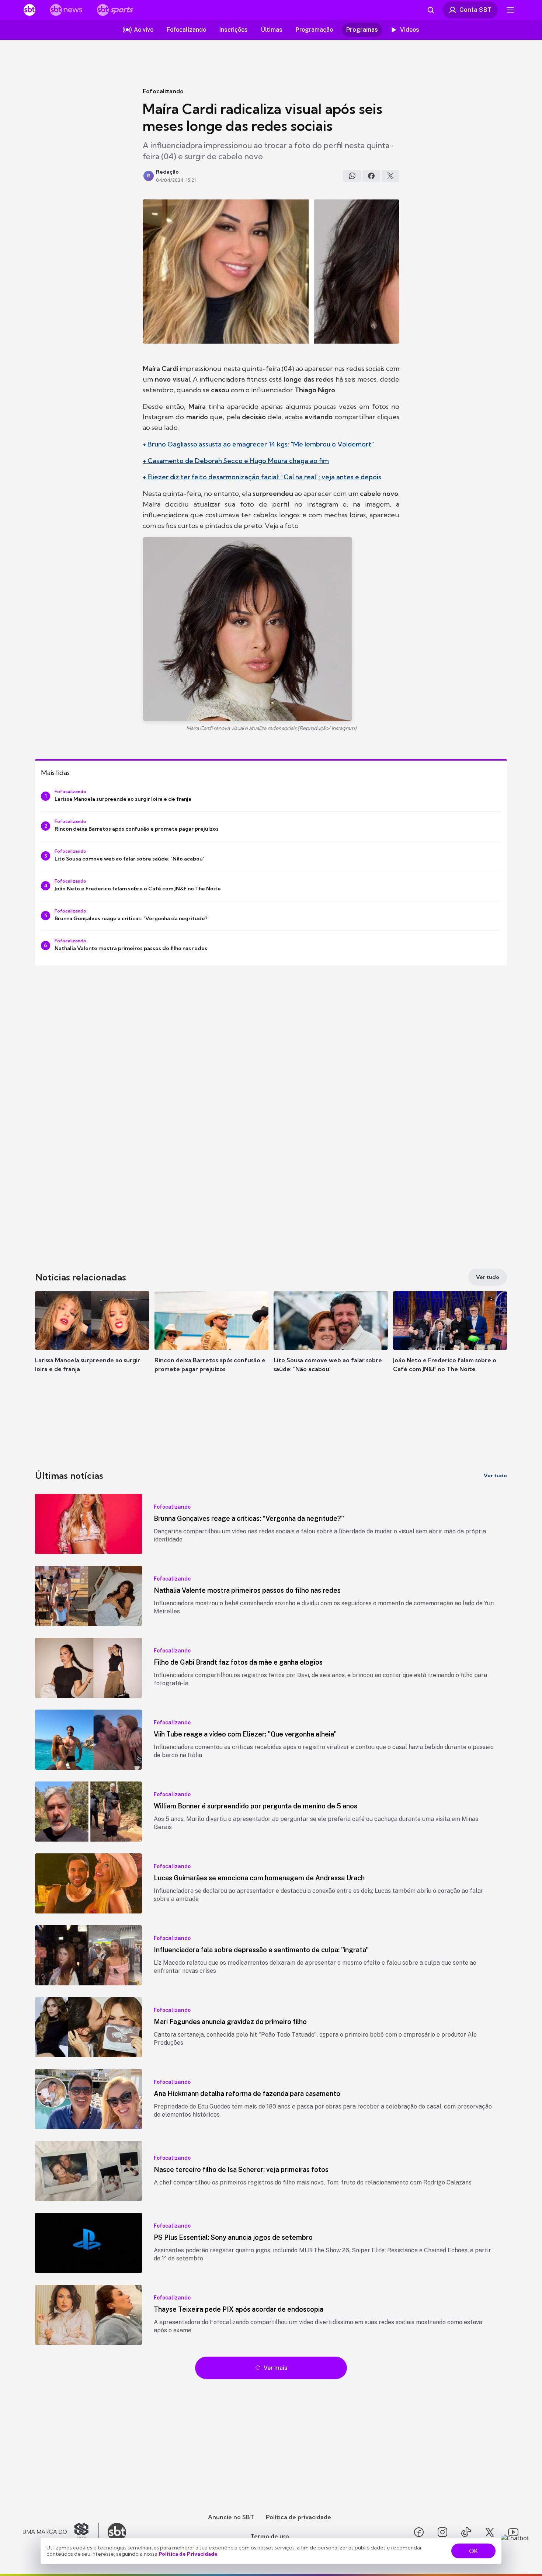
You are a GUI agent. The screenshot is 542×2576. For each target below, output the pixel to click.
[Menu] (510, 10)
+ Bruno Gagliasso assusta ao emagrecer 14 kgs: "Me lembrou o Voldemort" (258, 444)
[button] (92, 1343)
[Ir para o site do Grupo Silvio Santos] (61, 2532)
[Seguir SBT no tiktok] (466, 2532)
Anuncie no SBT (231, 2517)
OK (473, 2551)
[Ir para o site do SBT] (117, 2532)
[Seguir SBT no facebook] (419, 2532)
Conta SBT (475, 10)
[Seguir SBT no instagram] (442, 2532)
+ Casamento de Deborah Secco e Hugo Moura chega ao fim (236, 461)
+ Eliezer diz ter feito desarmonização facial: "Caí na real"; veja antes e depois (262, 477)
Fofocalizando (163, 91)
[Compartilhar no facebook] (371, 176)
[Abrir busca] (431, 10)
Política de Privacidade (188, 2554)
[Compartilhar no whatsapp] (352, 176)
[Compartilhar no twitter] (390, 176)
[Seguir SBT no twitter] (490, 2532)
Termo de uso (270, 2536)
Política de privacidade (298, 2517)
